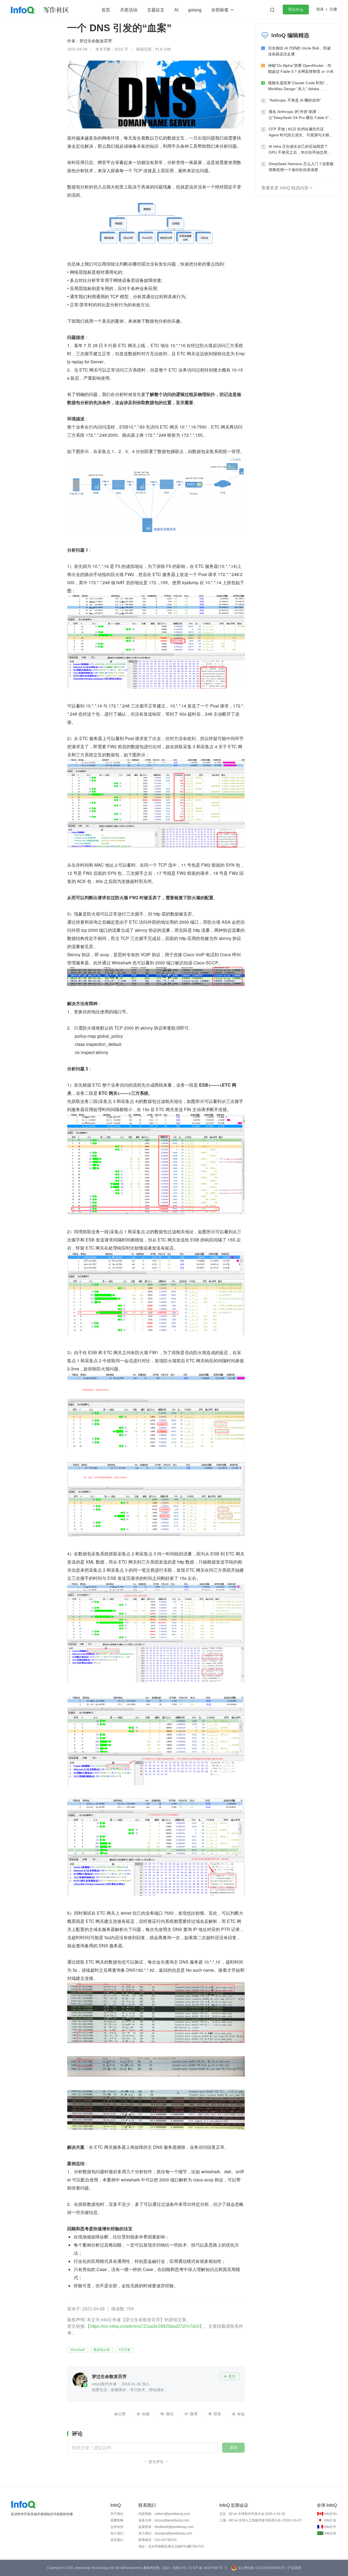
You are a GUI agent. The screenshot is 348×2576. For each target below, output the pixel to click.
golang (195, 10)
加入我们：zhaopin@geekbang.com (165, 2533)
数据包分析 (102, 2350)
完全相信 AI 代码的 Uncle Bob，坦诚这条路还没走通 (299, 51)
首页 (106, 10)
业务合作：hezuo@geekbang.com (164, 2520)
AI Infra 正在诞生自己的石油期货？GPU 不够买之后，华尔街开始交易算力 (300, 150)
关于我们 (117, 2514)
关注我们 (117, 2540)
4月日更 (125, 2350)
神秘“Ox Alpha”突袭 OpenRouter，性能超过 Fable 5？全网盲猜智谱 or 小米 (301, 68)
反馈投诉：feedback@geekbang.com (166, 2527)
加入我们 (117, 2533)
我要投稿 (117, 2520)
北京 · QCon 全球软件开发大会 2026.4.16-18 (252, 2514)
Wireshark (78, 2350)
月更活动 (129, 10)
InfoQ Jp (330, 2520)
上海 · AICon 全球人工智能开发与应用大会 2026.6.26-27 (261, 2520)
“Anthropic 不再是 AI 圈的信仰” (295, 100)
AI (176, 10)
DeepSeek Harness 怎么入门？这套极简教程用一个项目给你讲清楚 (301, 167)
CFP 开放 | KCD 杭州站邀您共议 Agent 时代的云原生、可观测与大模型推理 (301, 132)
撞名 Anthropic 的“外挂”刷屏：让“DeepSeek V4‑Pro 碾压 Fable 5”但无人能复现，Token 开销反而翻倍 (301, 115)
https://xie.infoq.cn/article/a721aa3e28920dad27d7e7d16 (145, 2326)
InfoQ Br (330, 2533)
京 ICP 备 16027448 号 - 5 (208, 2568)
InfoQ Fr (330, 2527)
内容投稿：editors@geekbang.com (164, 2514)
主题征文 (156, 10)
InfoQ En (331, 2514)
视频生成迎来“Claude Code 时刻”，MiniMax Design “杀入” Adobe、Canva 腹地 (298, 86)
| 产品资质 (294, 2568)
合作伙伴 (117, 2527)
